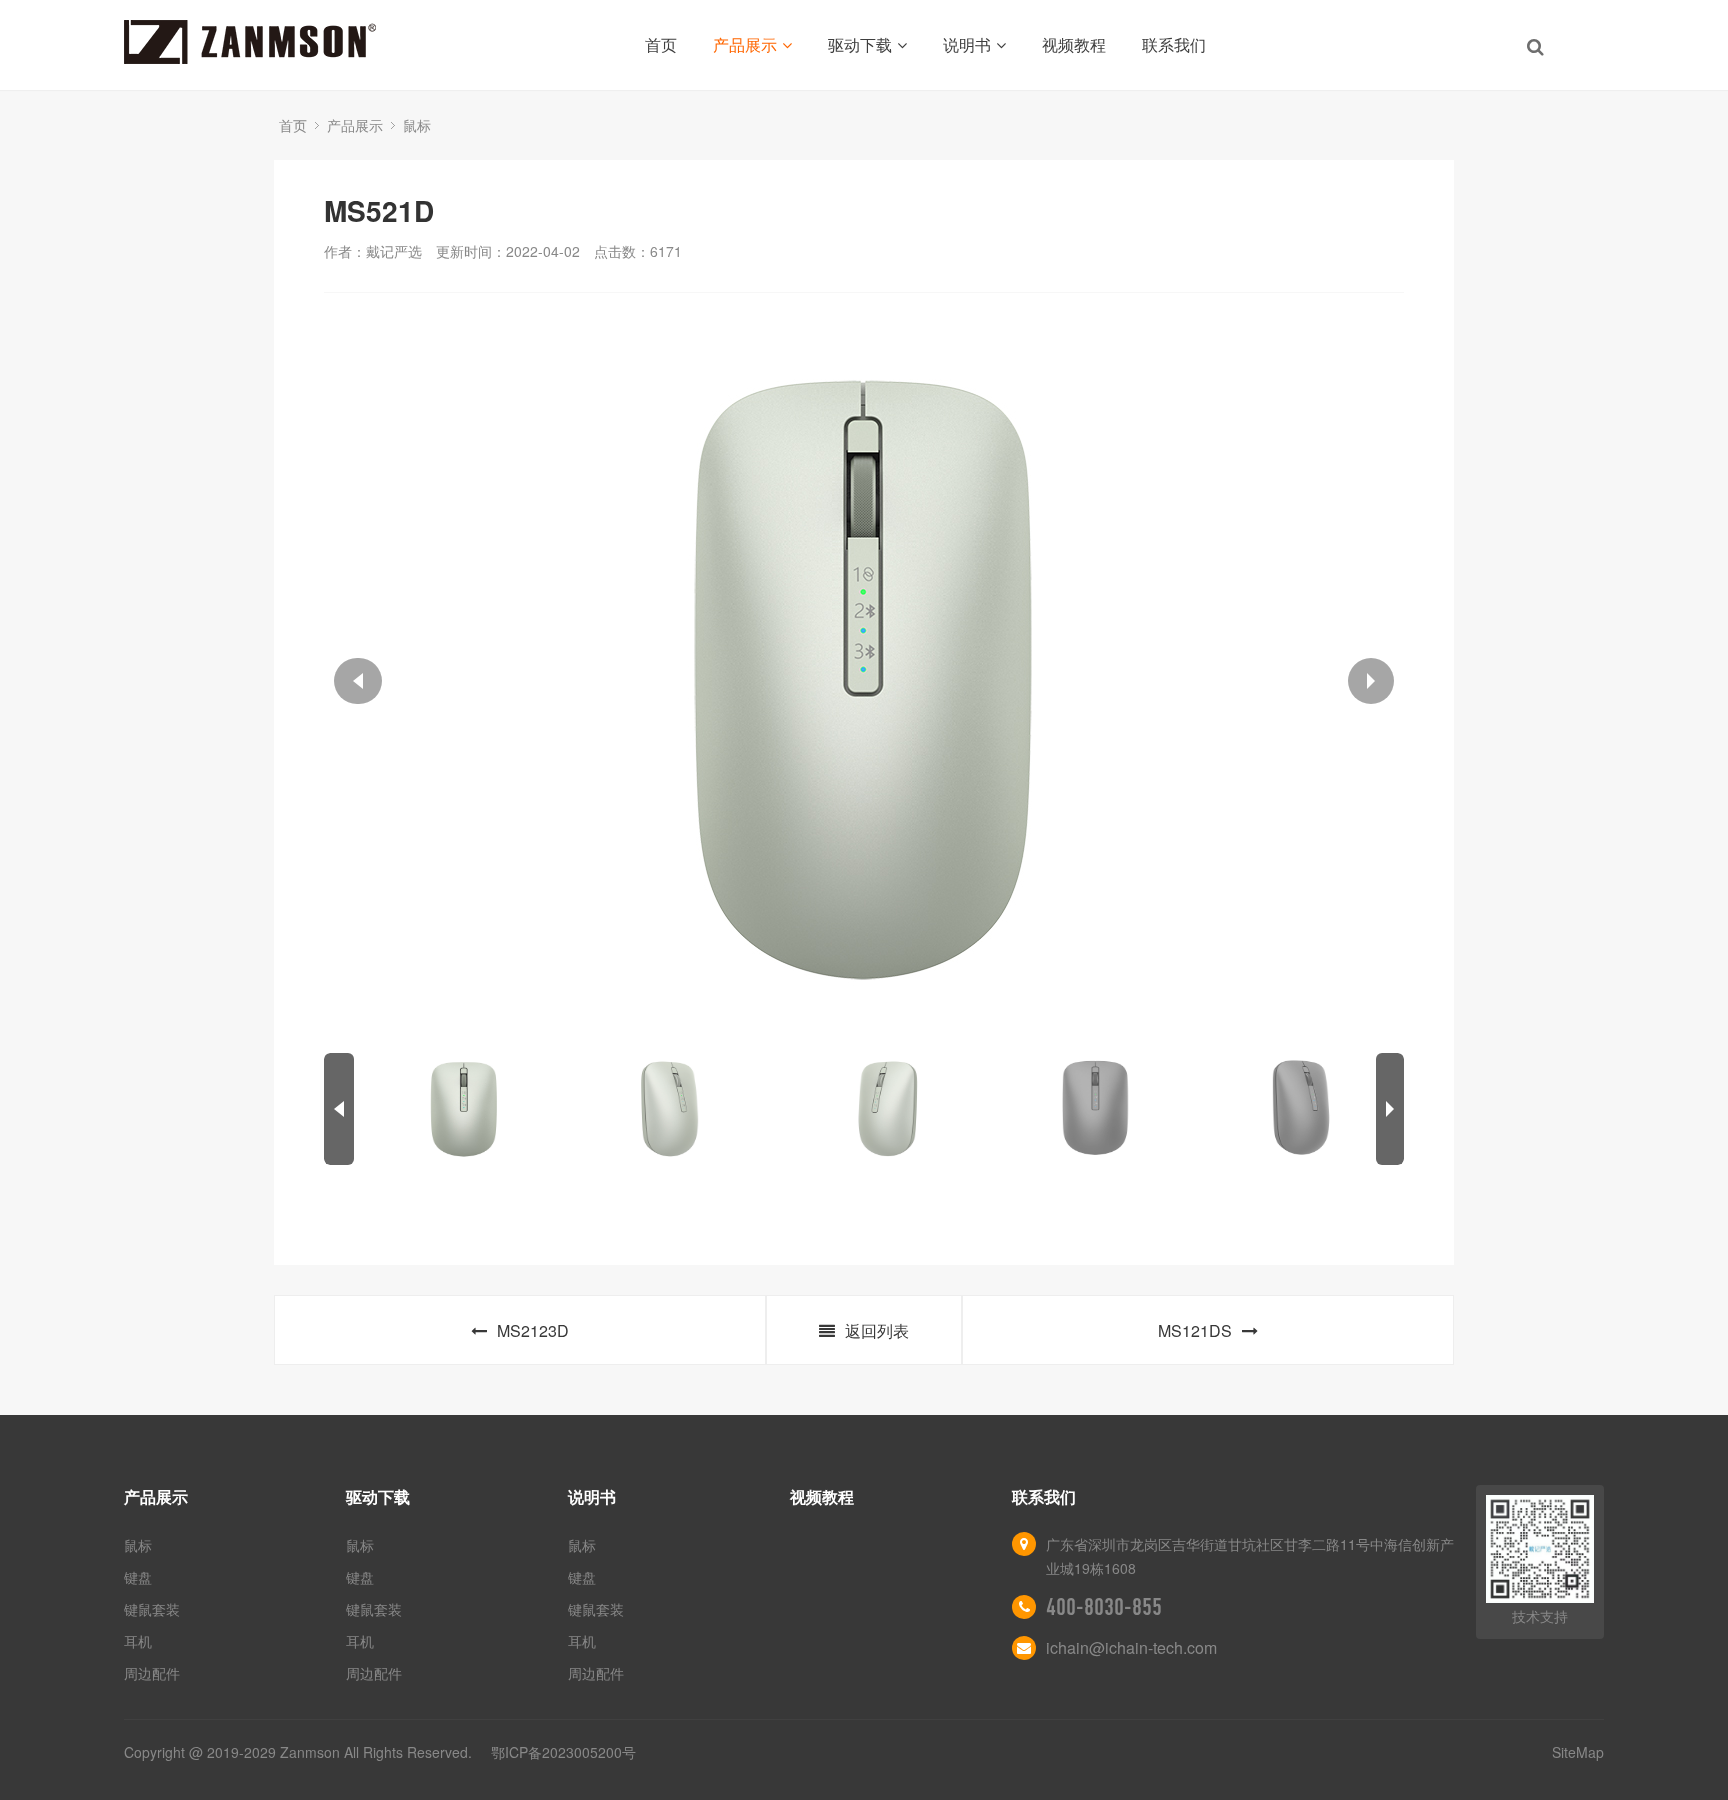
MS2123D (533, 1330)
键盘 (138, 1577)
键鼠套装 (152, 1609)
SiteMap (1578, 1752)
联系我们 (1174, 44)
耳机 (138, 1641)
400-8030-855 (1104, 1607)
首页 (661, 44)
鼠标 (417, 125)
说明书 (967, 44)
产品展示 (745, 44)
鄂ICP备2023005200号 (563, 1752)
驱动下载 (860, 44)
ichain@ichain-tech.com (1131, 1647)
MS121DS (1195, 1330)
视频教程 (1074, 44)
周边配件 (152, 1673)
